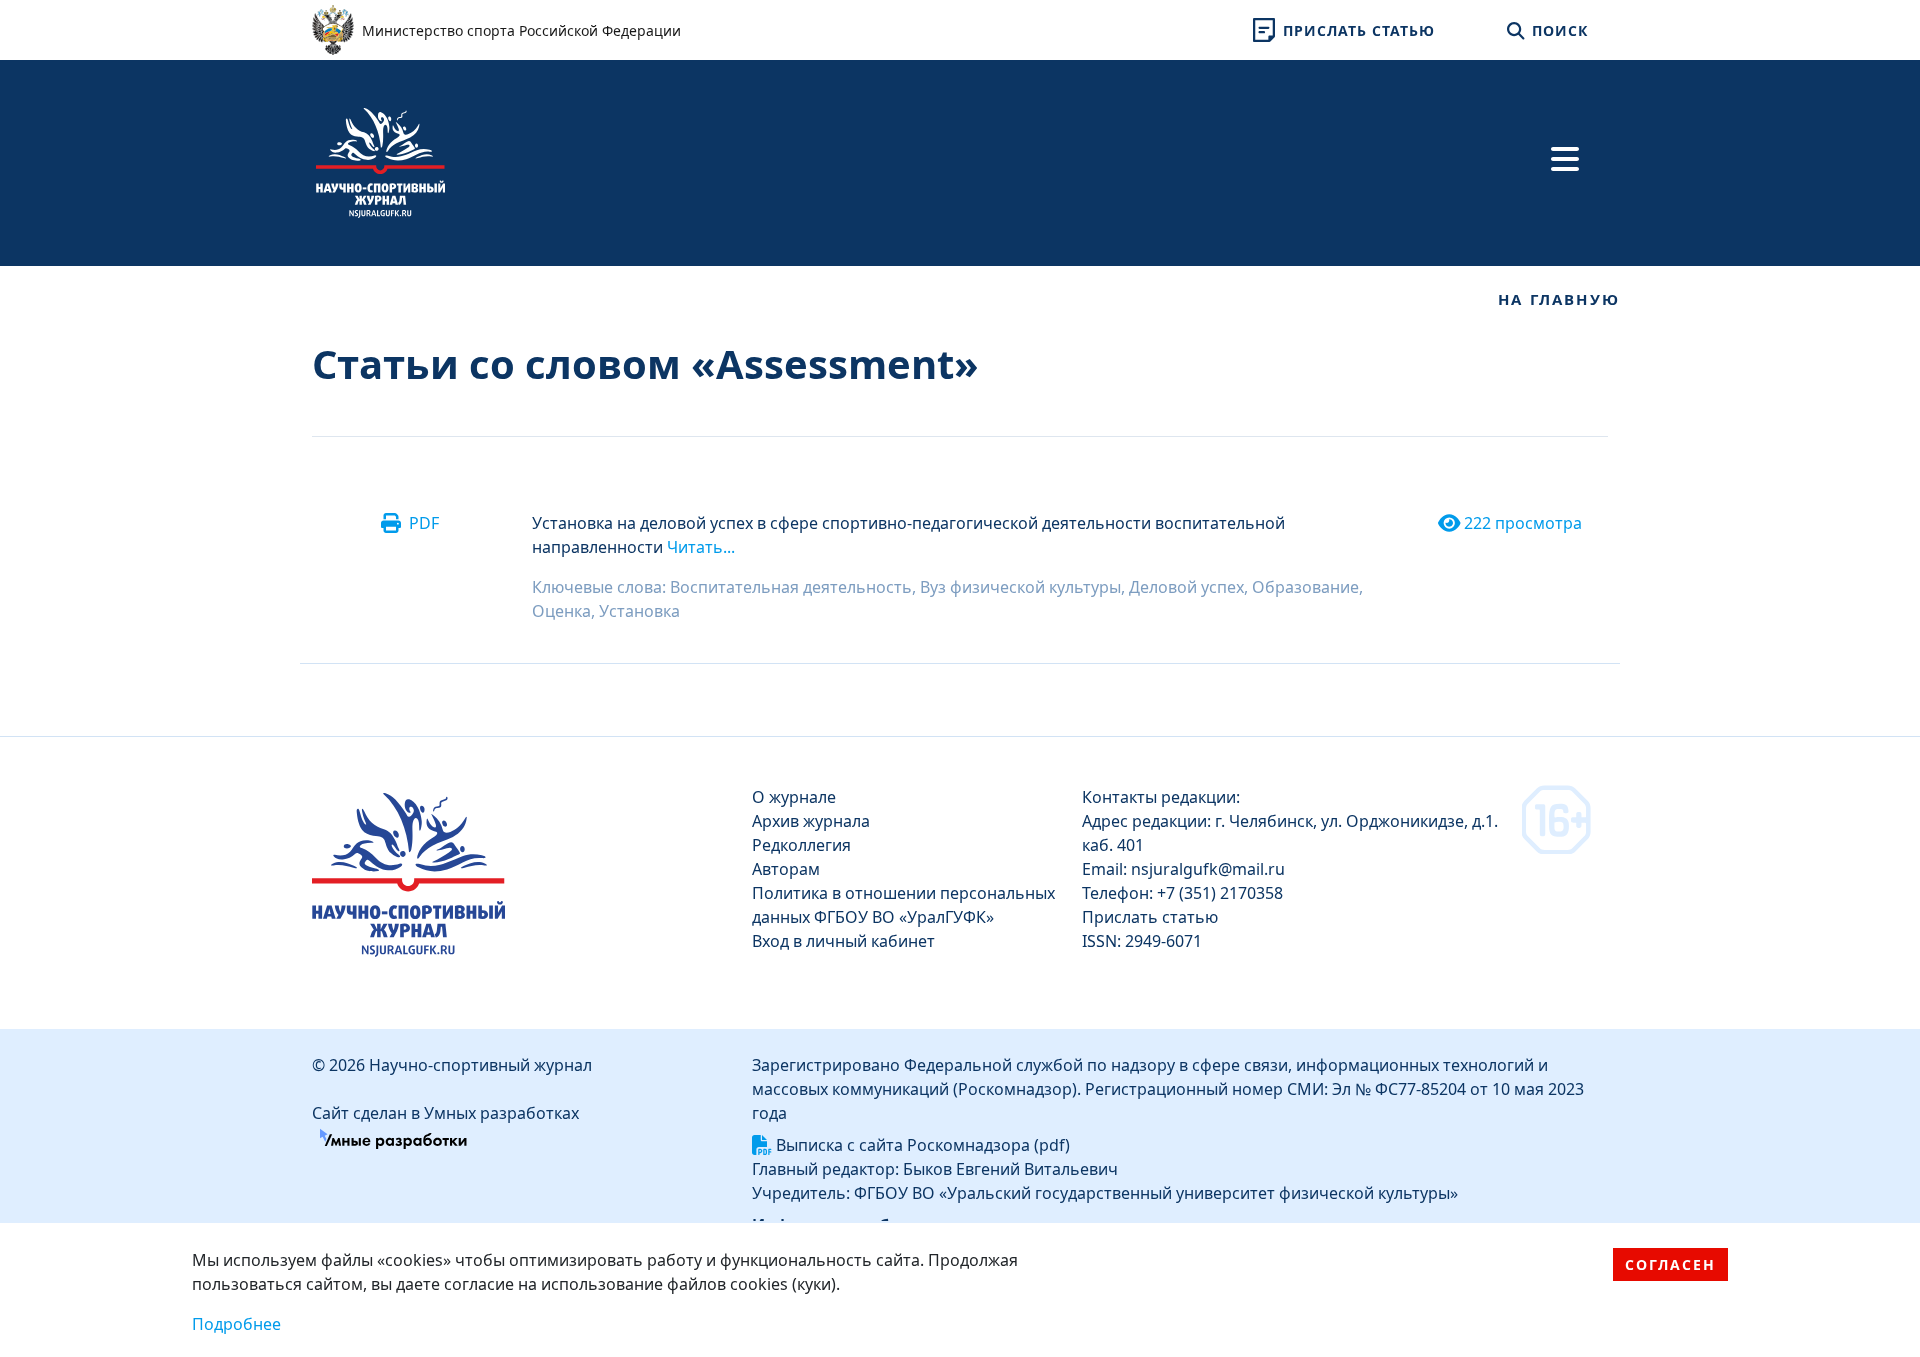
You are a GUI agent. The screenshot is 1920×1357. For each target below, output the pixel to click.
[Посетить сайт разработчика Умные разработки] (393, 1137)
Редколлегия (801, 845)
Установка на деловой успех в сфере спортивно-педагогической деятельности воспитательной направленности (908, 535)
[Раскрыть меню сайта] (1565, 159)
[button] (1340, 30)
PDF (424, 523)
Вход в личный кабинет (843, 941)
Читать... (701, 547)
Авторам (786, 869)
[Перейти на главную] (380, 161)
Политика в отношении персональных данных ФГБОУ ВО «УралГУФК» (903, 905)
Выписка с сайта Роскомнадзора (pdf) (923, 1145)
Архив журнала (811, 821)
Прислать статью (1150, 917)
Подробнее (236, 1324)
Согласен (1670, 1264)
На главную (1559, 299)
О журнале (794, 797)
